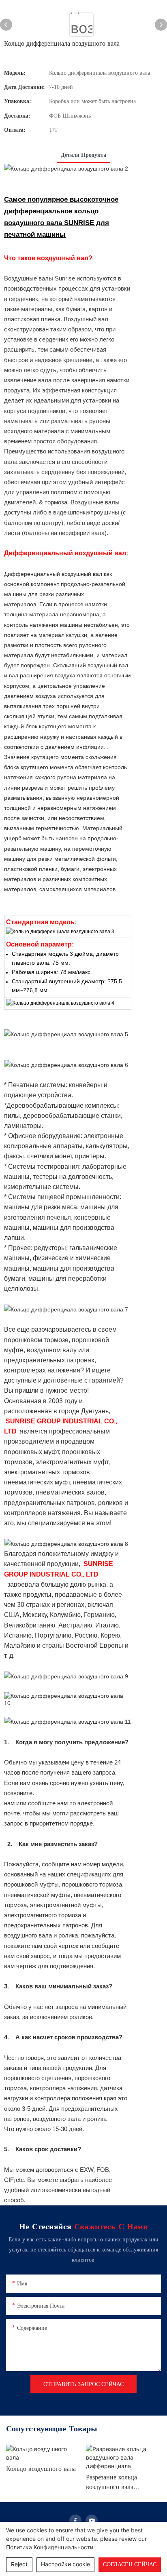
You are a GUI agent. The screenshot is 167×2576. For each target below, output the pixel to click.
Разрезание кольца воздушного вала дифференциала (111, 2484)
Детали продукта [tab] (83, 155)
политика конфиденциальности (50, 2547)
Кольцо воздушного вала (41, 2470)
